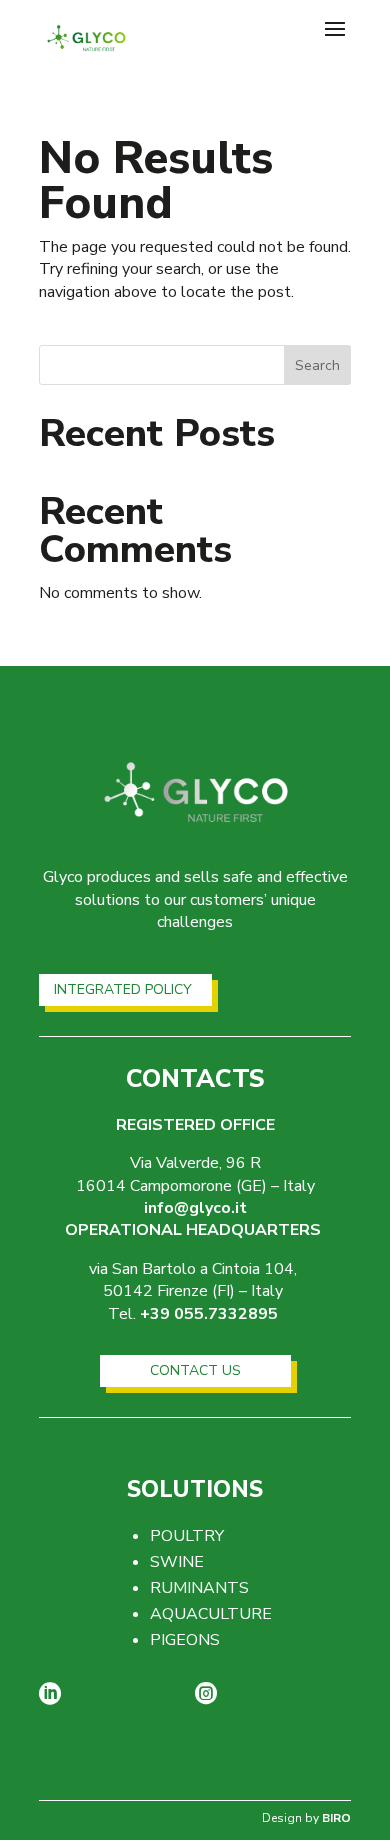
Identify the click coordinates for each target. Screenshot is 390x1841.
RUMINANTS (199, 1588)
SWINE (177, 1562)
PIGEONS (185, 1640)
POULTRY (187, 1536)
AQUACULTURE (211, 1614)
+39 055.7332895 (209, 1314)
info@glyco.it (195, 1208)
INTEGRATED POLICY (123, 989)
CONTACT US (195, 1370)
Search (317, 365)
